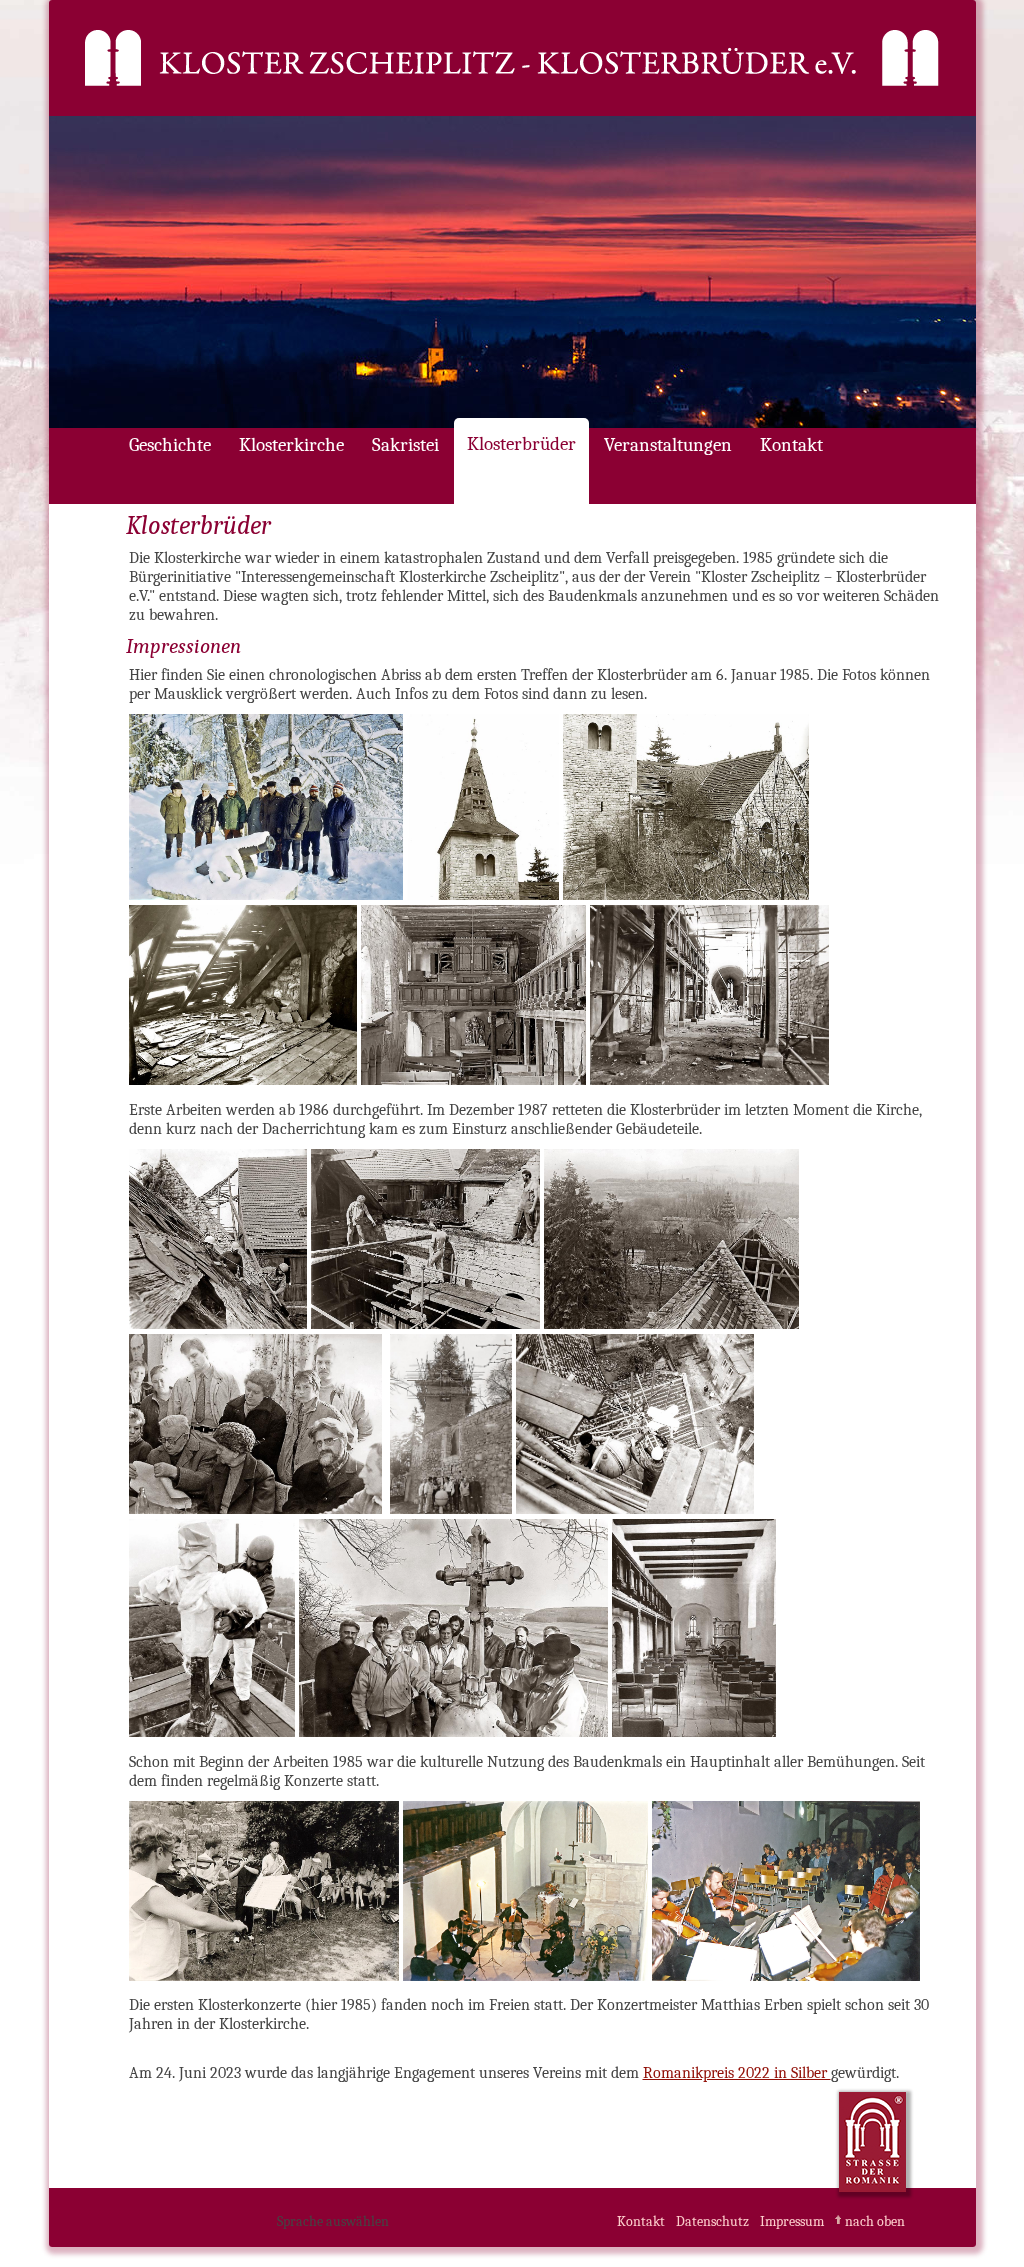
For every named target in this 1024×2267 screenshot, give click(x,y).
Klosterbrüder (521, 444)
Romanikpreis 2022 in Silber (737, 2073)
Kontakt (791, 445)
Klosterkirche (291, 445)
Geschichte (170, 445)
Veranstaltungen (668, 445)
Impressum (792, 2221)
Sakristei (405, 445)
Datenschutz (712, 2221)
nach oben (875, 2221)
